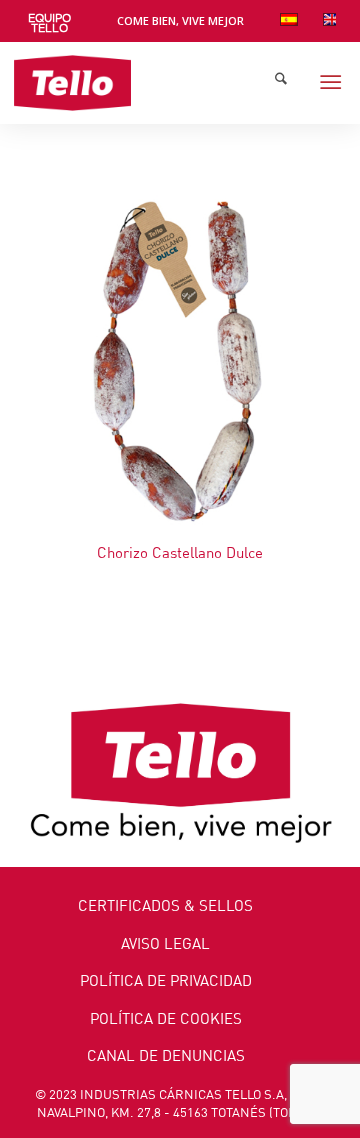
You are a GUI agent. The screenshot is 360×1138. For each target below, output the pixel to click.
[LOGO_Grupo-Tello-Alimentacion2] (146, 83)
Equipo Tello (49, 23)
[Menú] (330, 83)
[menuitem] (49, 24)
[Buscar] (281, 83)
